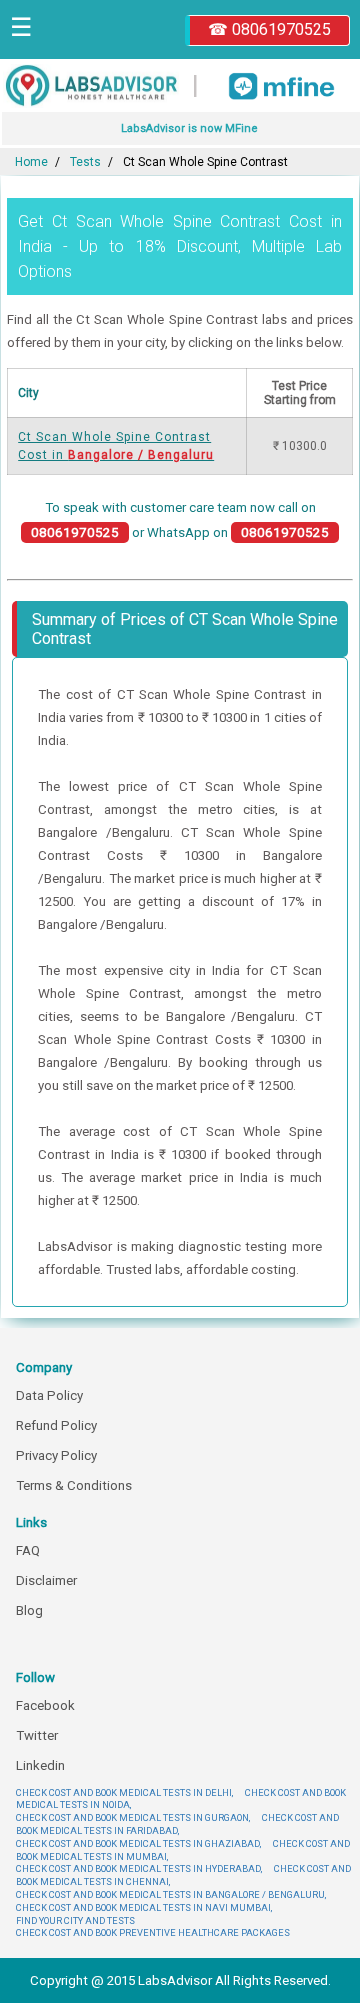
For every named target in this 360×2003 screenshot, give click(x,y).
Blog (29, 1610)
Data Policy (49, 1395)
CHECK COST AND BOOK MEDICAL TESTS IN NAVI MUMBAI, (144, 1907)
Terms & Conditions (74, 1485)
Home (31, 162)
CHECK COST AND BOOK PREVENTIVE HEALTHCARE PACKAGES (153, 1932)
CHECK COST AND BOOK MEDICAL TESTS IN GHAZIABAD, (138, 1843)
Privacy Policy (56, 1455)
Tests (85, 162)
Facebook (45, 1705)
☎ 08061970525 (269, 29)
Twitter (37, 1735)
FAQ (28, 1550)
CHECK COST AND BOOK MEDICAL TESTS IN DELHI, (124, 1792)
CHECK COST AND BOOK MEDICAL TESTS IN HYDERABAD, (139, 1868)
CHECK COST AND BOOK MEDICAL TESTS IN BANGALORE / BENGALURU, (171, 1894)
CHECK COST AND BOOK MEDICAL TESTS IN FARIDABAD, (177, 1824)
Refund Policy (56, 1425)
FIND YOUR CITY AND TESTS (75, 1920)
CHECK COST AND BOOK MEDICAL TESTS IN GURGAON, (133, 1817)
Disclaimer (46, 1580)
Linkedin (40, 1765)
